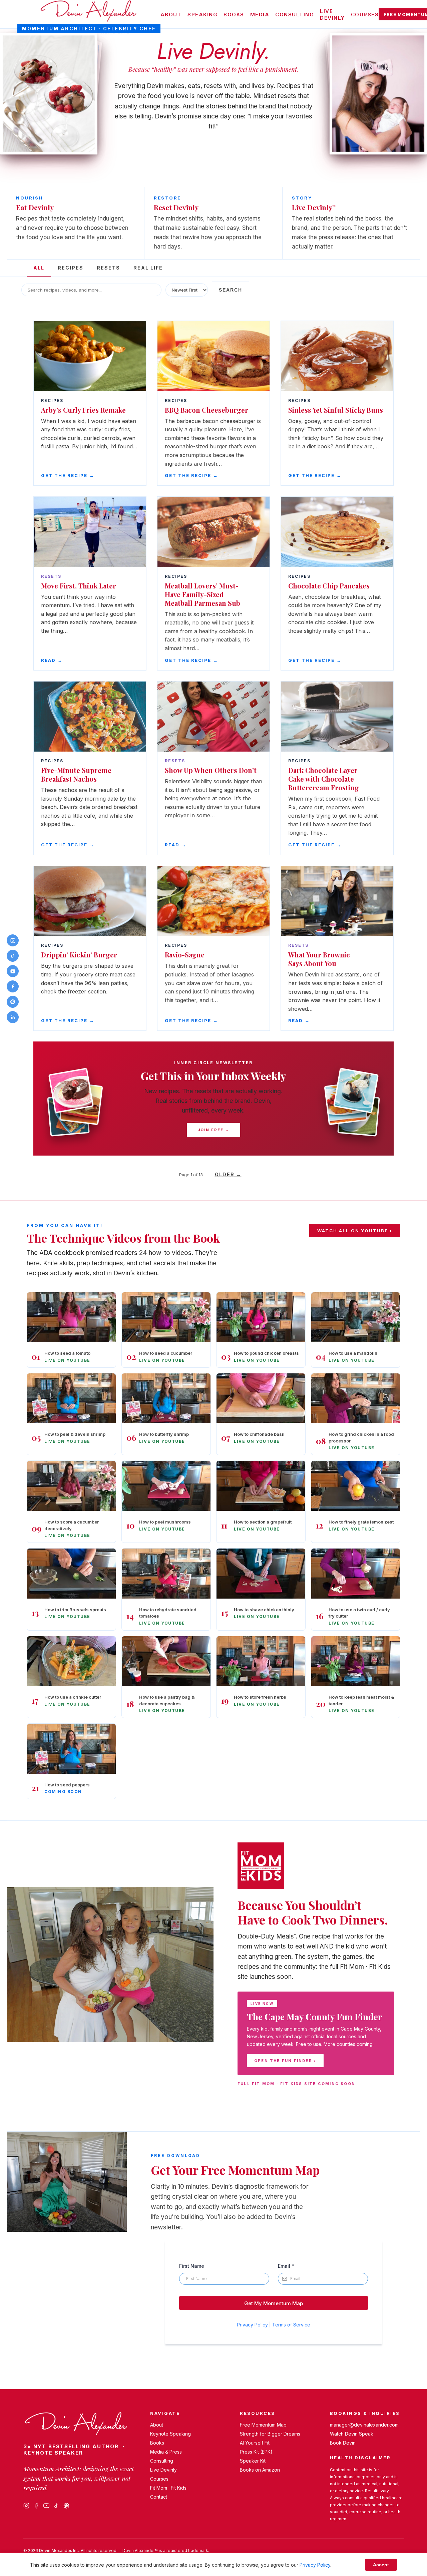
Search (231, 290)
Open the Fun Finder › (285, 2061)
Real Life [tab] (148, 268)
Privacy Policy (315, 2565)
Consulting (295, 15)
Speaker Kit (253, 2461)
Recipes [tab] (71, 268)
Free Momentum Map (263, 2425)
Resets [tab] (108, 268)
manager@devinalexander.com (364, 2425)
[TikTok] (56, 2506)
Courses (365, 15)
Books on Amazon (260, 2470)
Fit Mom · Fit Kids (168, 2488)
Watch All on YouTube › (355, 1231)
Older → (228, 1174)
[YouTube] (46, 2506)
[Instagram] (26, 2506)
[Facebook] (36, 2506)
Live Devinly (332, 15)
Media (260, 15)
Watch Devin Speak (352, 2434)
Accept (381, 2565)
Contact (159, 2497)
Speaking (202, 15)
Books (234, 15)
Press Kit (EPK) (256, 2452)
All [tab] (39, 268)
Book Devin (343, 2443)
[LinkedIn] (13, 1017)
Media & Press (166, 2452)
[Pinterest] (66, 2506)
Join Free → (213, 1130)
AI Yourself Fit (255, 2443)
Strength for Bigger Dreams (270, 2434)
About (171, 15)
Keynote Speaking (170, 2434)
